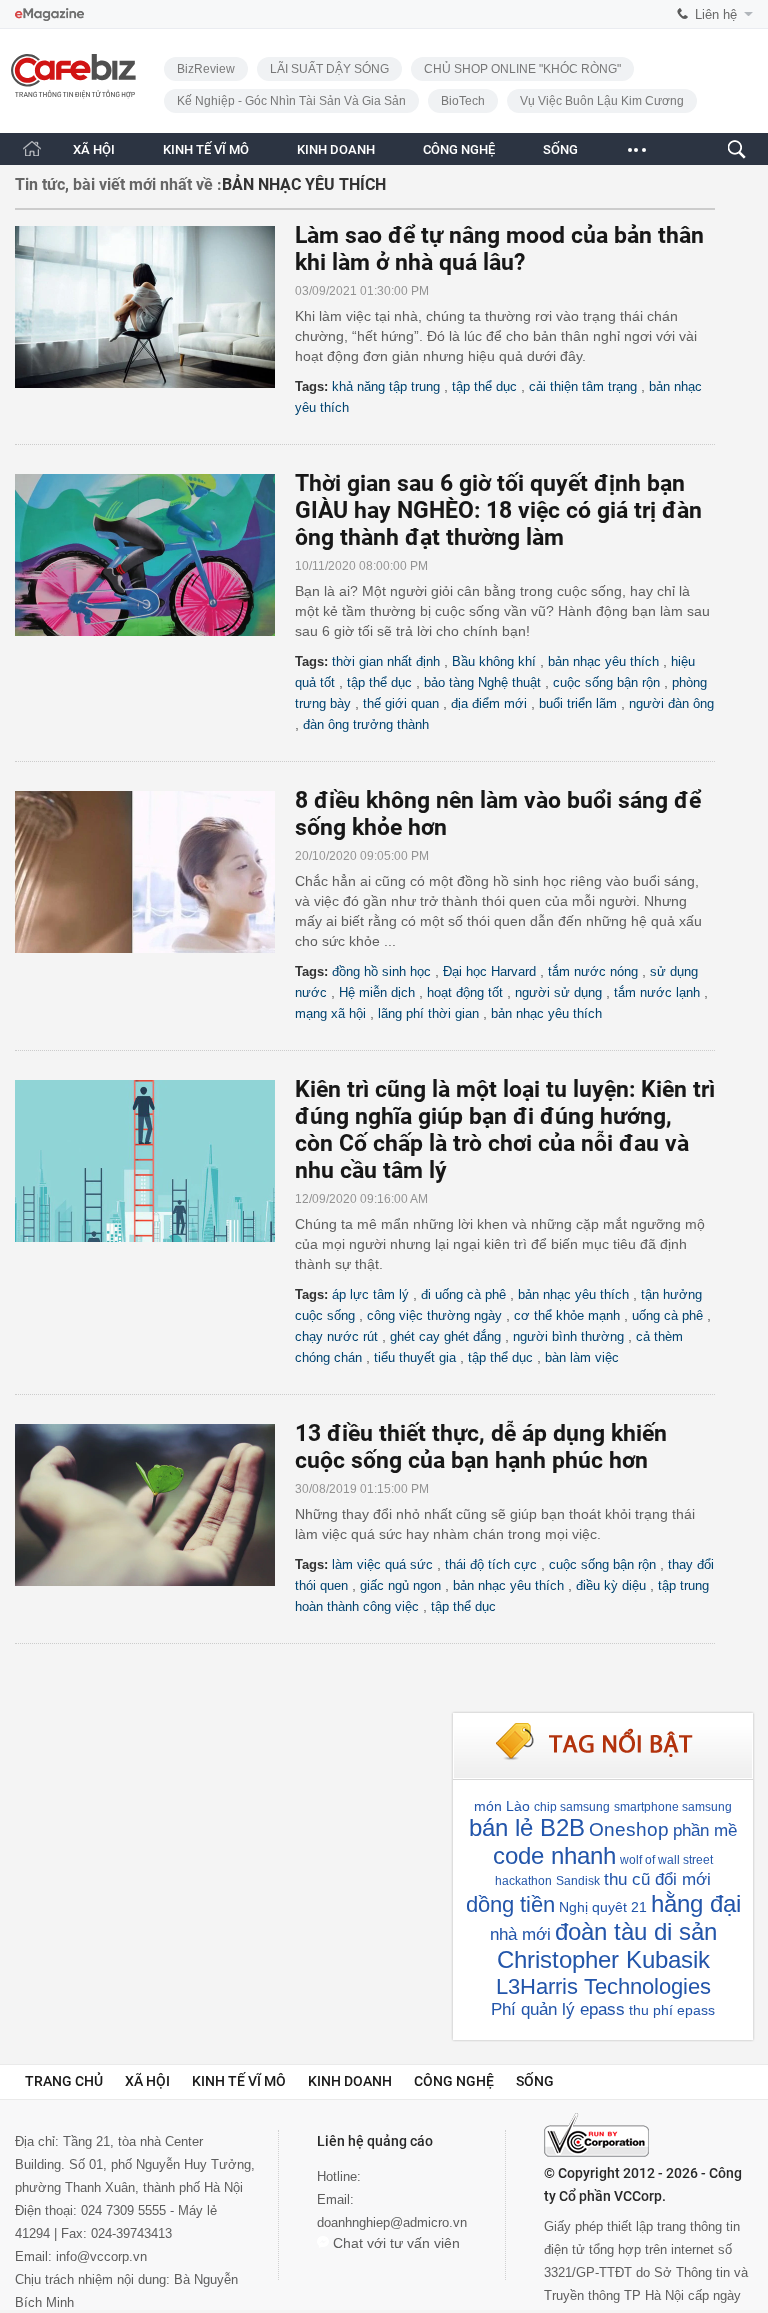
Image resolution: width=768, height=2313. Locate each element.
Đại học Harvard (489, 971)
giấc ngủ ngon (400, 1585)
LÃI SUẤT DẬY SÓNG (329, 69)
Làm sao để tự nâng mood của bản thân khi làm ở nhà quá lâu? (499, 249)
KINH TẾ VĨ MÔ (206, 149)
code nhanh (554, 1855)
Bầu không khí (494, 661)
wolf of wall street (666, 1860)
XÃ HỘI (94, 149)
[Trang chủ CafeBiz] (32, 148)
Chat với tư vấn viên (394, 2243)
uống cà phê (667, 1315)
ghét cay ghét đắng (445, 1336)
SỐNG (560, 149)
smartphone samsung (673, 1807)
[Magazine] (49, 14)
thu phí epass (672, 2010)
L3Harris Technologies (603, 1986)
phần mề (705, 1830)
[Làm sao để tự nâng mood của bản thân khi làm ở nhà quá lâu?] (155, 307)
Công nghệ (454, 2081)
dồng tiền (510, 1904)
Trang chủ (64, 2081)
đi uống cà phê (463, 1294)
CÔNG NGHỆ (459, 149)
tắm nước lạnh (657, 992)
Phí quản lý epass (558, 2009)
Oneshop (629, 1829)
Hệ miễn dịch (377, 992)
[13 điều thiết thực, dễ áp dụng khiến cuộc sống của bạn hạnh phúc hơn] (155, 1505)
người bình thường (568, 1336)
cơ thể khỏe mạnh (567, 1315)
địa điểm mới (489, 703)
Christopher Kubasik (603, 1959)
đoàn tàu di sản (636, 1931)
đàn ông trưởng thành (366, 724)
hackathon (523, 1881)
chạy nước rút (336, 1336)
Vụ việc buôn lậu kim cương (602, 101)
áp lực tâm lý (370, 1294)
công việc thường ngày (434, 1315)
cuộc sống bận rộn (606, 682)
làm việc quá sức (382, 1564)
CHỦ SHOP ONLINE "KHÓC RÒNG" (522, 69)
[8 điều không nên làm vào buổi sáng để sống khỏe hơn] (155, 872)
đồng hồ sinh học (381, 971)
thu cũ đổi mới (657, 1879)
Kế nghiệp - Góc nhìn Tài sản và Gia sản (291, 101)
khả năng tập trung (386, 386)
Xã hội (147, 2081)
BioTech (463, 101)
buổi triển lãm (578, 703)
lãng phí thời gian (428, 1013)
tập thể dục (484, 386)
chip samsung (572, 1807)
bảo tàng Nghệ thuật (482, 682)
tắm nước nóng (593, 971)
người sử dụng (558, 992)
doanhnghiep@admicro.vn (392, 2222)
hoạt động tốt (465, 992)
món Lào (502, 1806)
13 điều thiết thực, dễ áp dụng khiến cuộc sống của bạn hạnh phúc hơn (481, 1447)
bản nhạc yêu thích (603, 661)
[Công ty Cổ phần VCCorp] (596, 2135)
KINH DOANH (336, 149)
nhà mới (520, 1934)
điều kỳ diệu (611, 1585)
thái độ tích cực (491, 1564)
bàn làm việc (582, 1357)
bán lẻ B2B (527, 1827)
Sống (535, 2081)
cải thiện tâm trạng (583, 386)
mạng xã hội (330, 1013)
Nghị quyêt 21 (603, 1907)
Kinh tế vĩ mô (239, 2081)
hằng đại (696, 1903)
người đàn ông (671, 703)
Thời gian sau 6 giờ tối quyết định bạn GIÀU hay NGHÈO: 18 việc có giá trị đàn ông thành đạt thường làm (498, 510)
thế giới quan (401, 703)
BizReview (206, 69)
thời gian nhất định (386, 661)
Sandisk (578, 1881)
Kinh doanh (350, 2081)
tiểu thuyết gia (415, 1357)
